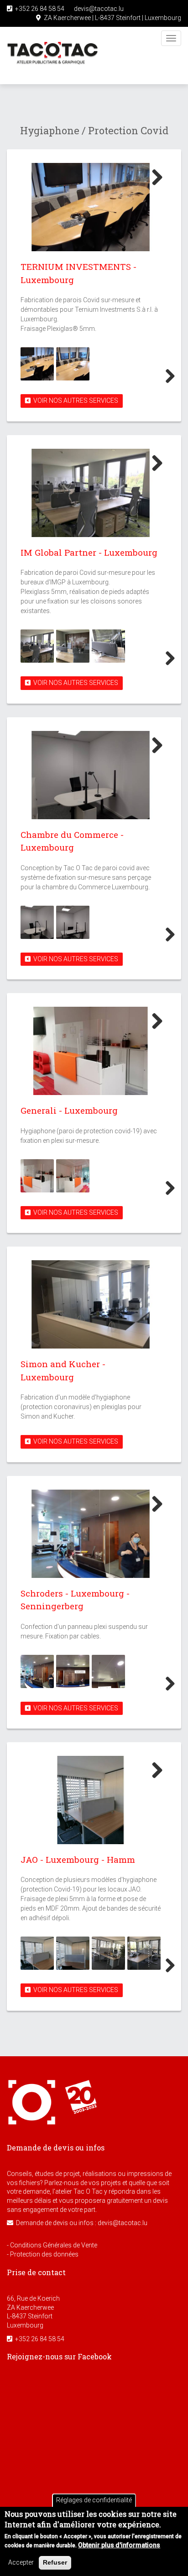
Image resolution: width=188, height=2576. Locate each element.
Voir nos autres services (74, 401)
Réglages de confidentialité (94, 2500)
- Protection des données (43, 2254)
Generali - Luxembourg (69, 1110)
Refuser (55, 2562)
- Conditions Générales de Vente (52, 2245)
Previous (15, 377)
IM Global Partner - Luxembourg (89, 552)
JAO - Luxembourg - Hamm (78, 1859)
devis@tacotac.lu (97, 9)
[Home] (52, 56)
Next (154, 177)
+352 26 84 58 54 (38, 9)
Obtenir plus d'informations (119, 2545)
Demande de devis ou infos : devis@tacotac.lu (80, 2223)
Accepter (21, 2562)
